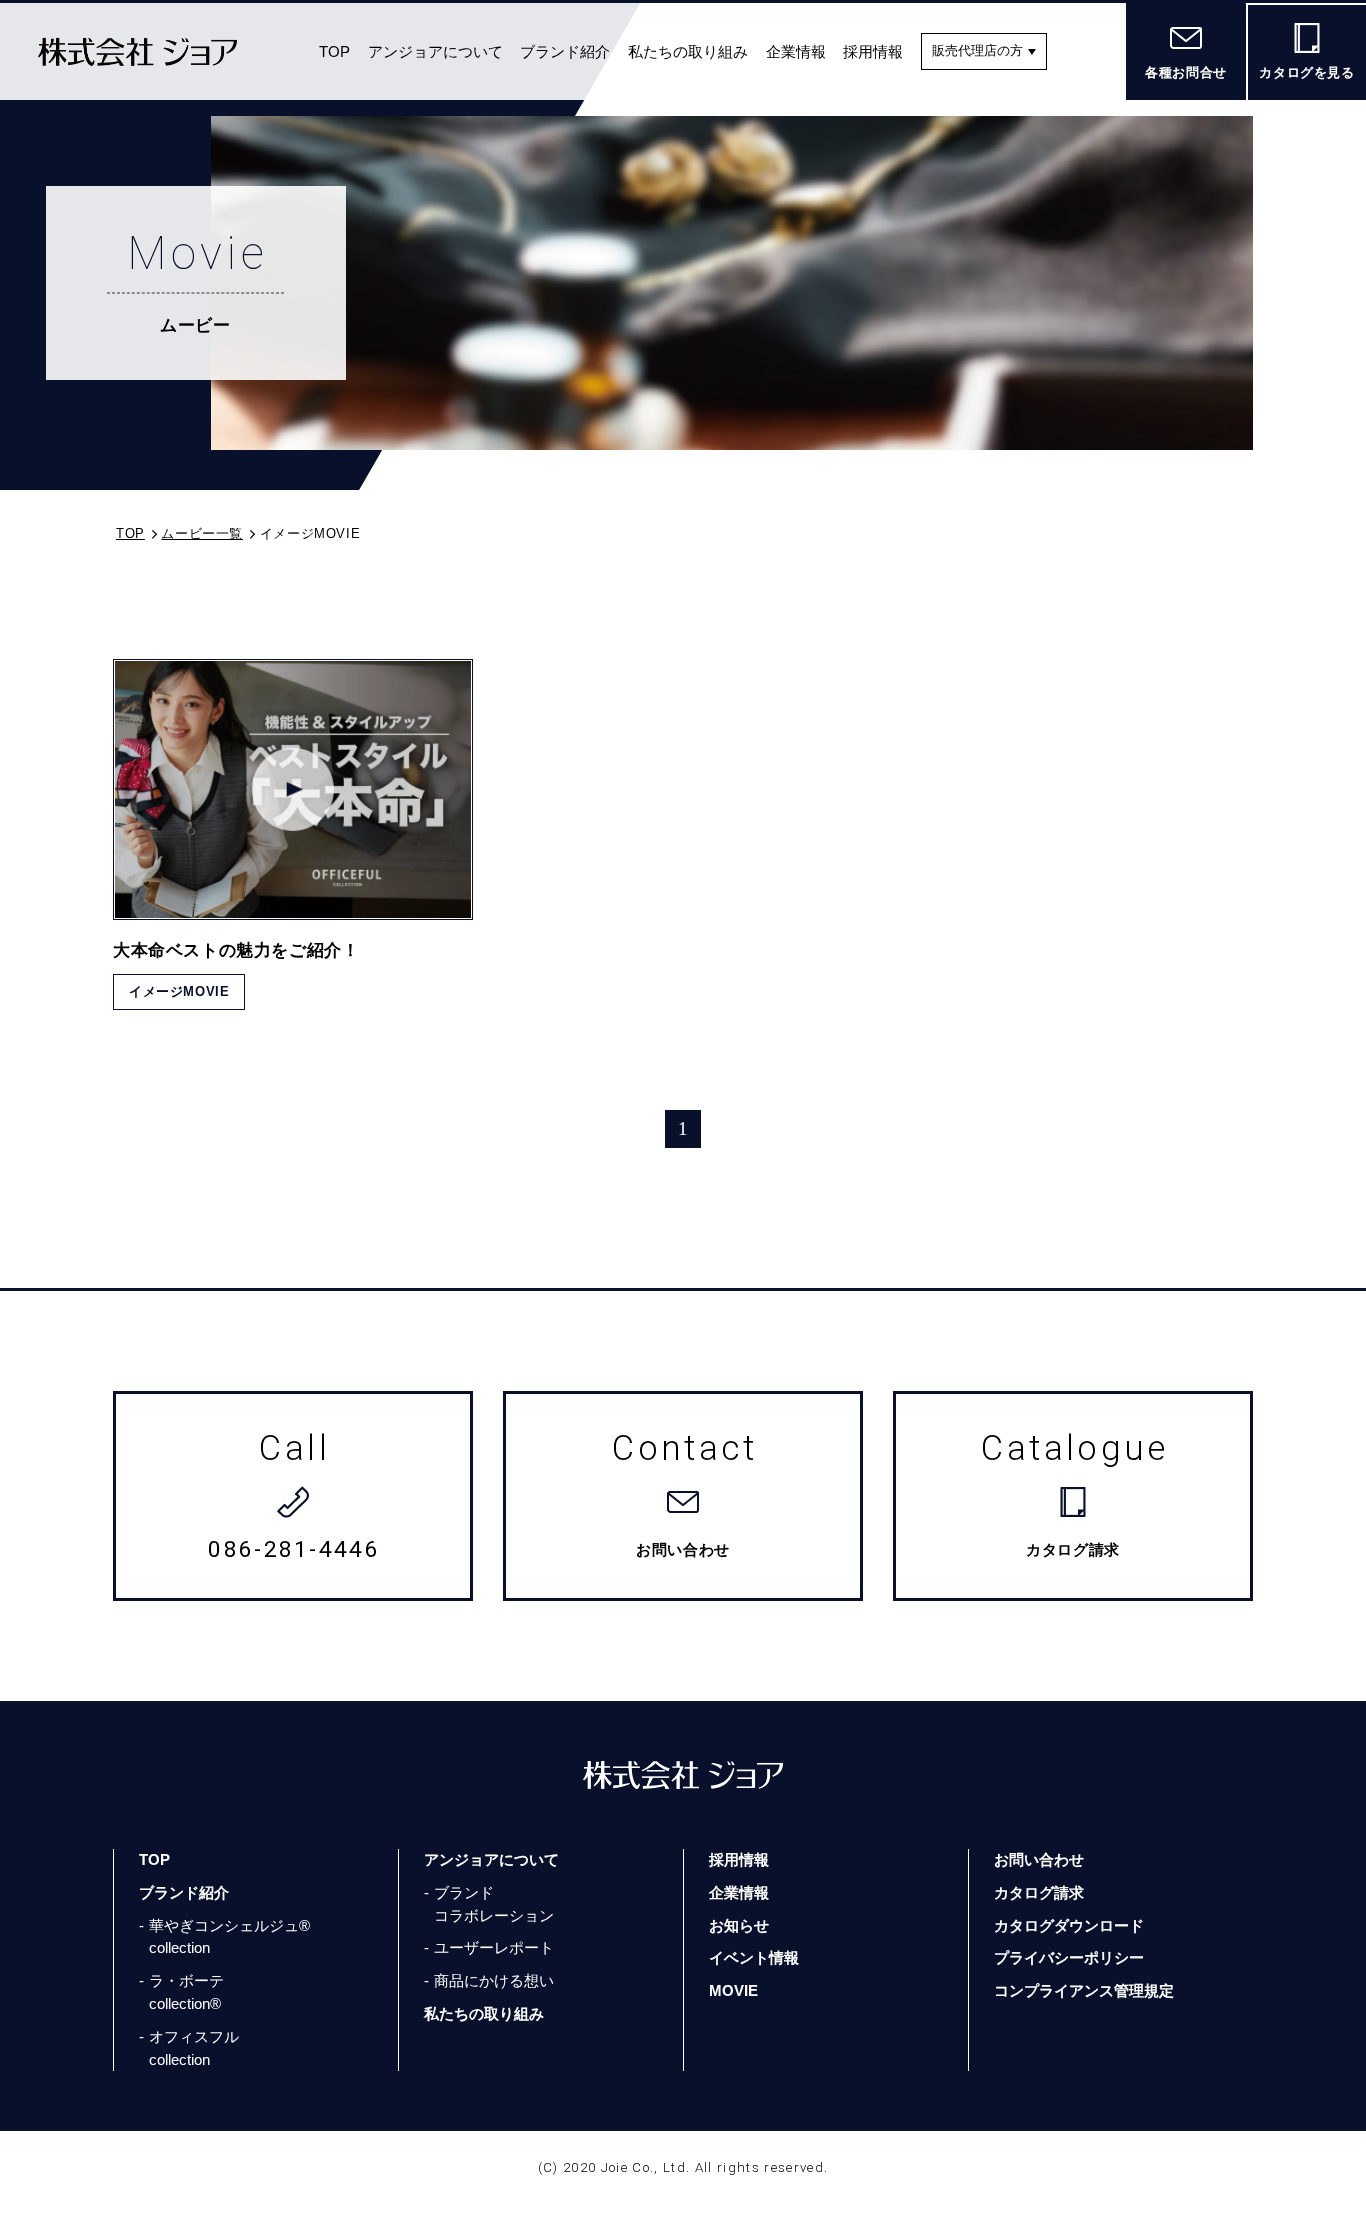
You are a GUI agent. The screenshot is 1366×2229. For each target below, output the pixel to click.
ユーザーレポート (494, 1947)
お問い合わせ (1039, 1859)
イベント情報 (754, 1957)
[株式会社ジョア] (137, 51)
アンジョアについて (435, 51)
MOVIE (733, 1990)
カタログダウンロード (1069, 1925)
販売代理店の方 (977, 50)
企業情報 (796, 51)
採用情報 (873, 51)
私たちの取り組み (688, 51)
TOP (334, 51)
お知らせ (739, 1925)
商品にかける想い (494, 1980)
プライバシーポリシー (1069, 1957)
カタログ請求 (1039, 1892)
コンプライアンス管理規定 (1084, 1990)
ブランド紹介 (565, 51)
